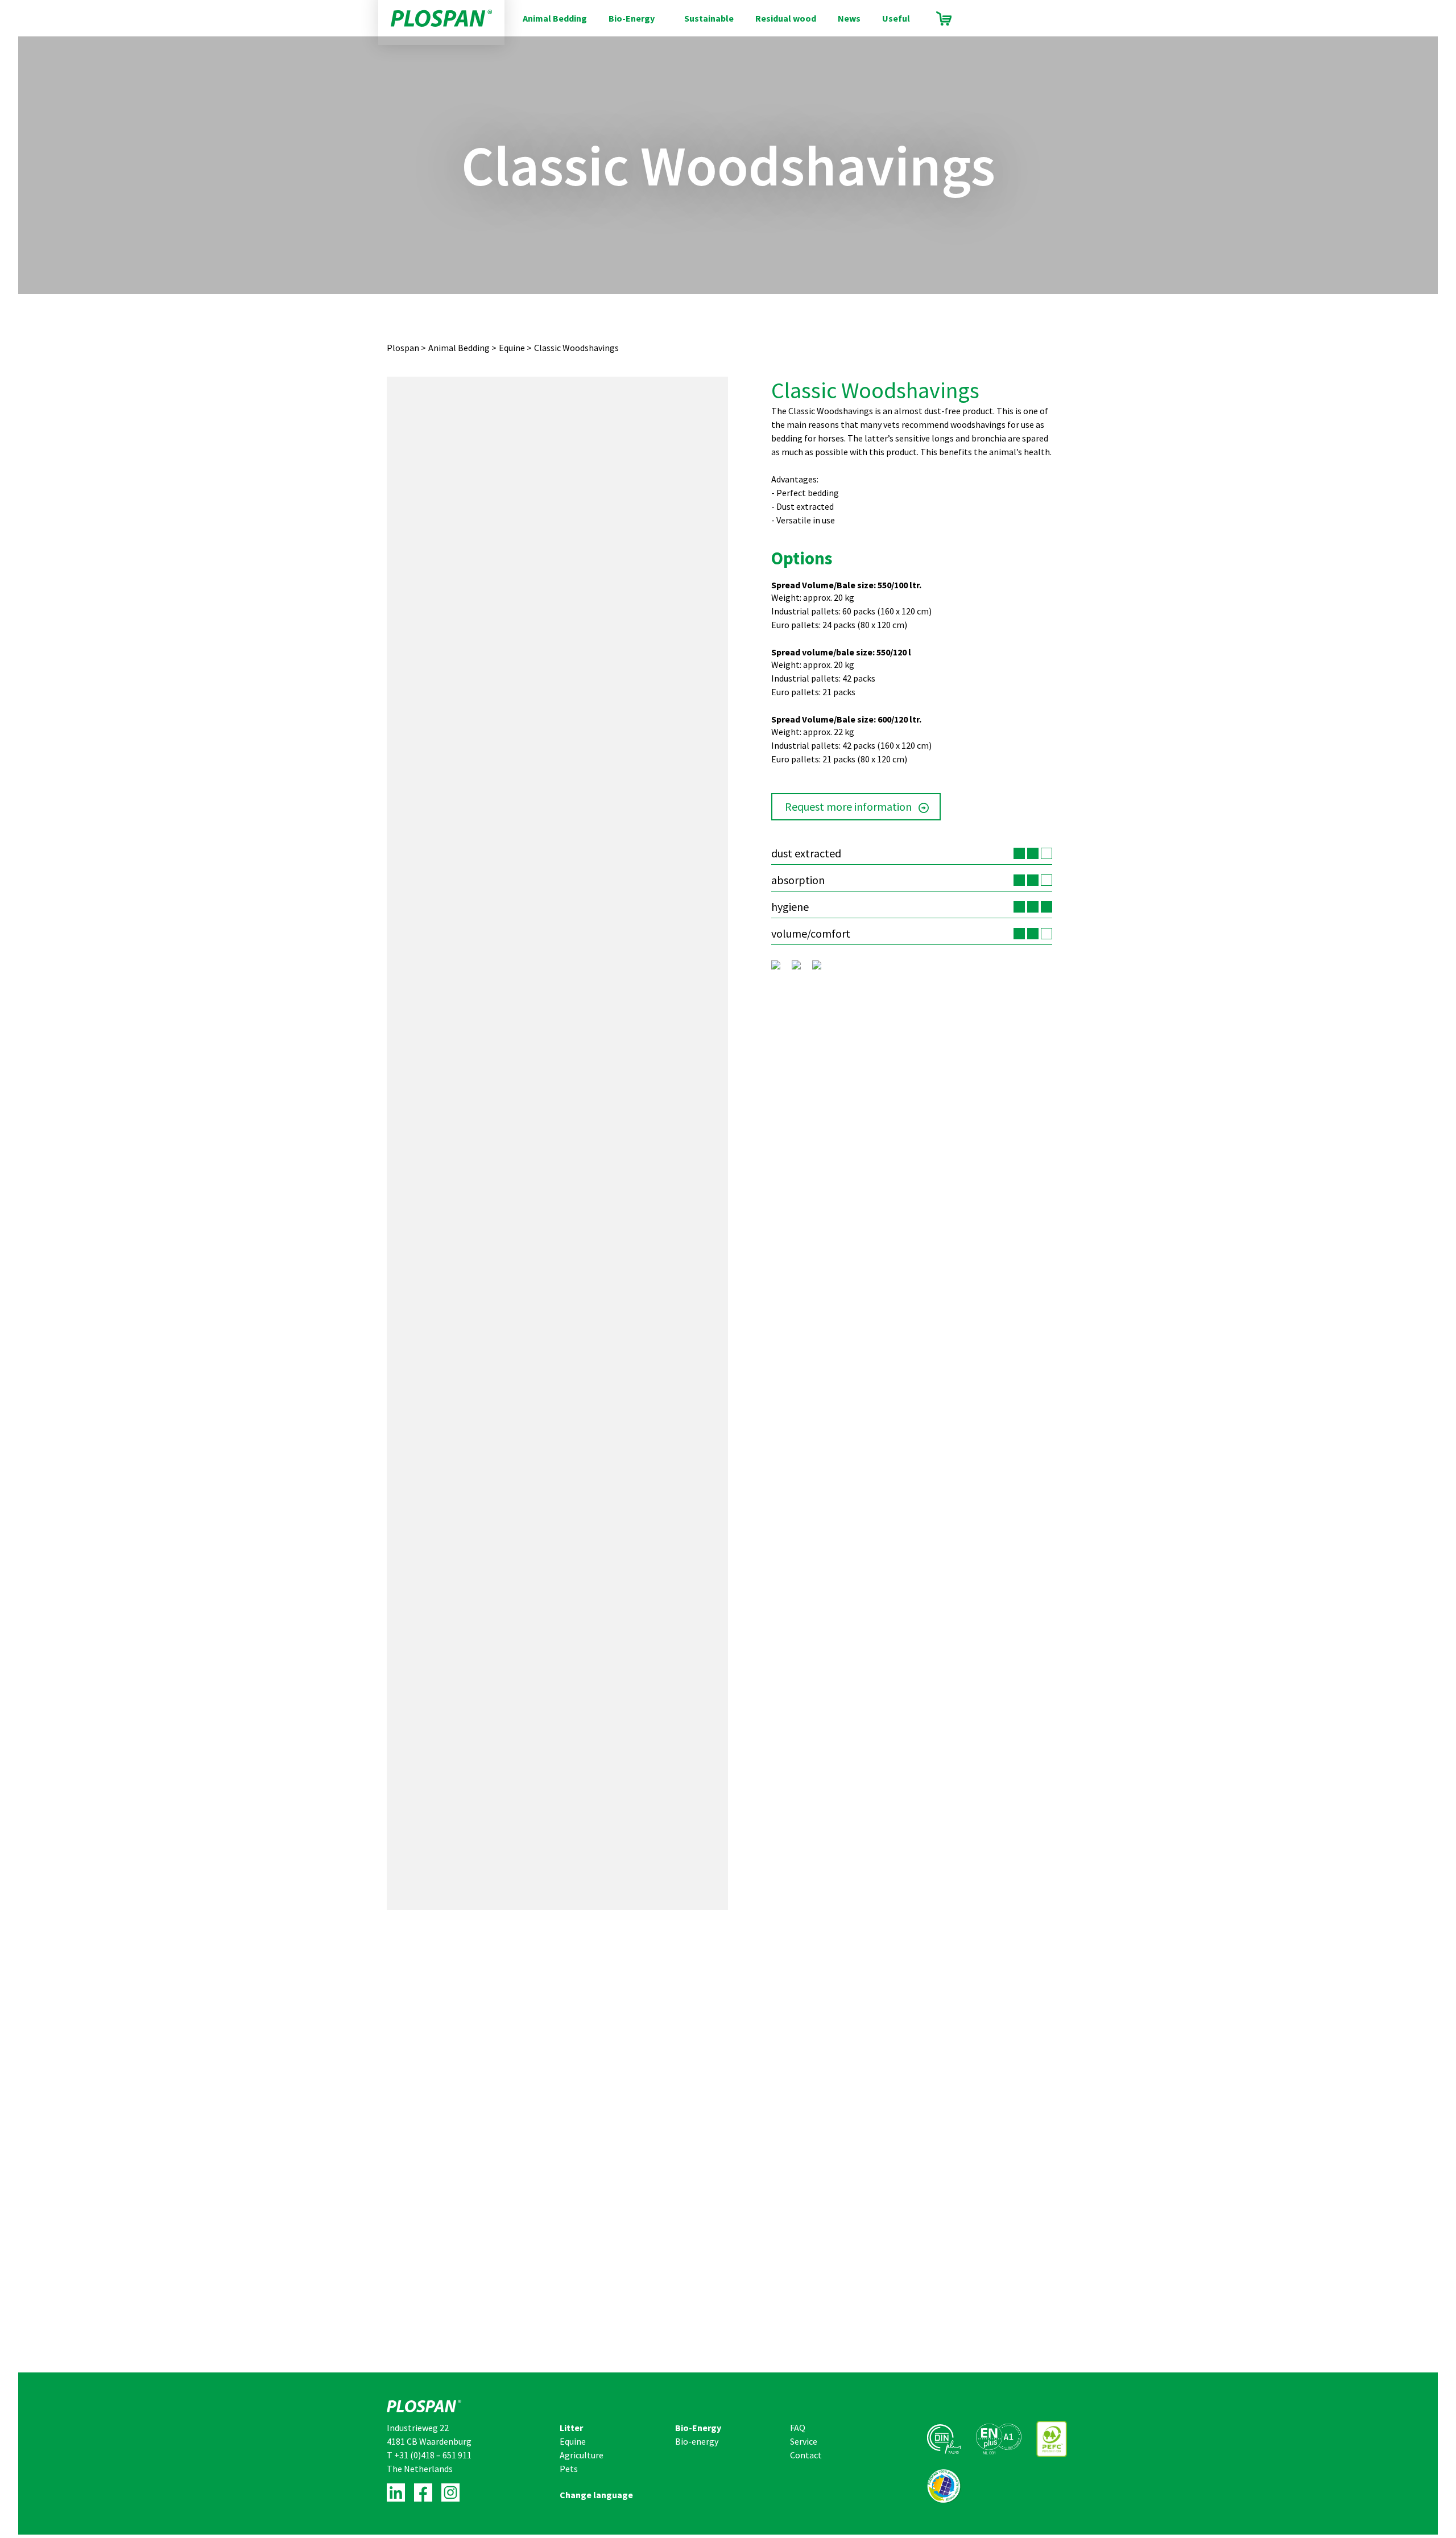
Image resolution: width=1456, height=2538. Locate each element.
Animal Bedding (555, 18)
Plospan (403, 348)
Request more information (848, 806)
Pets (569, 2469)
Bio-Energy (632, 18)
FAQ (798, 2428)
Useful (896, 18)
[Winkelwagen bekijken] (944, 18)
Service (804, 2441)
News (849, 18)
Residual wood (786, 18)
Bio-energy (697, 2441)
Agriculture (582, 2455)
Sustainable (709, 18)
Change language (596, 2495)
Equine (512, 348)
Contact (806, 2455)
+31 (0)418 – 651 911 (433, 2455)
